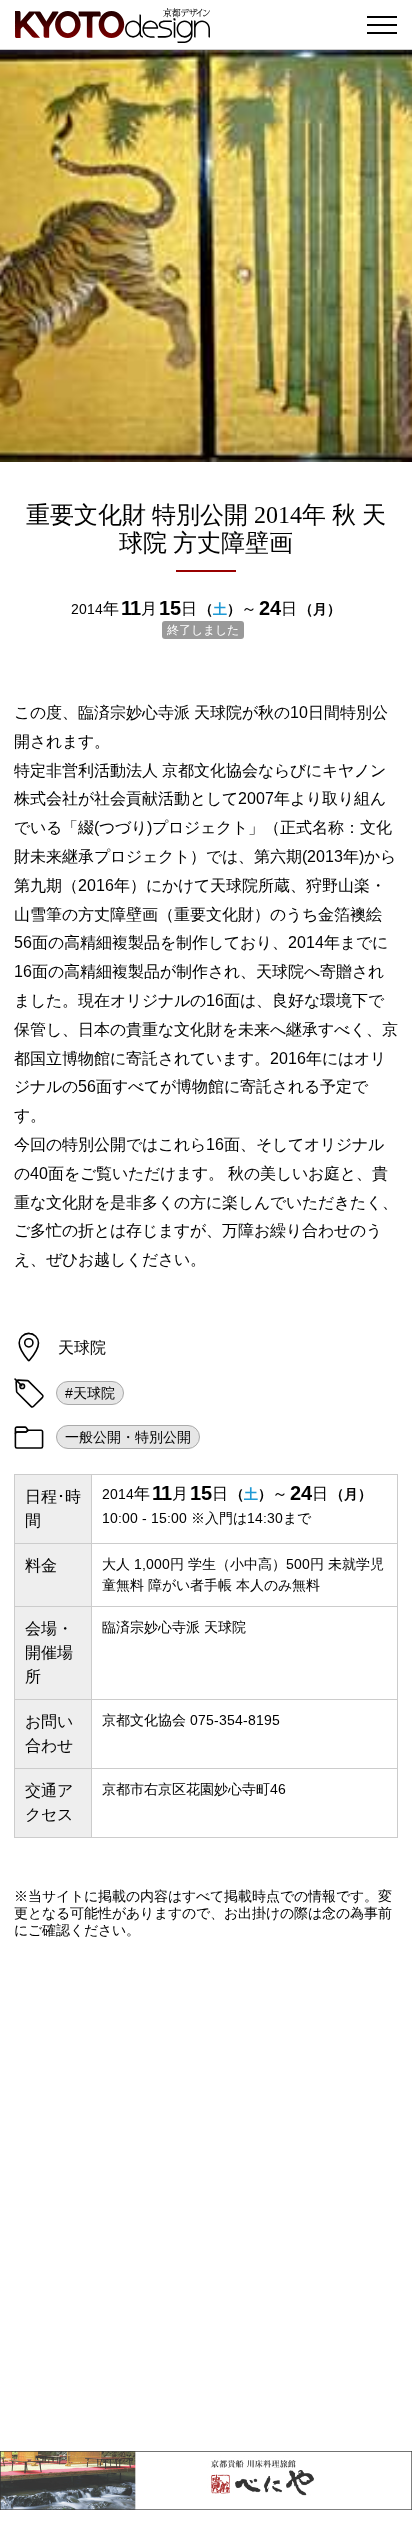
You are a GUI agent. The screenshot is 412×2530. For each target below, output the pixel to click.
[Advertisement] (206, 2195)
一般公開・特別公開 (128, 1437)
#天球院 (90, 1393)
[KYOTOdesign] (112, 32)
